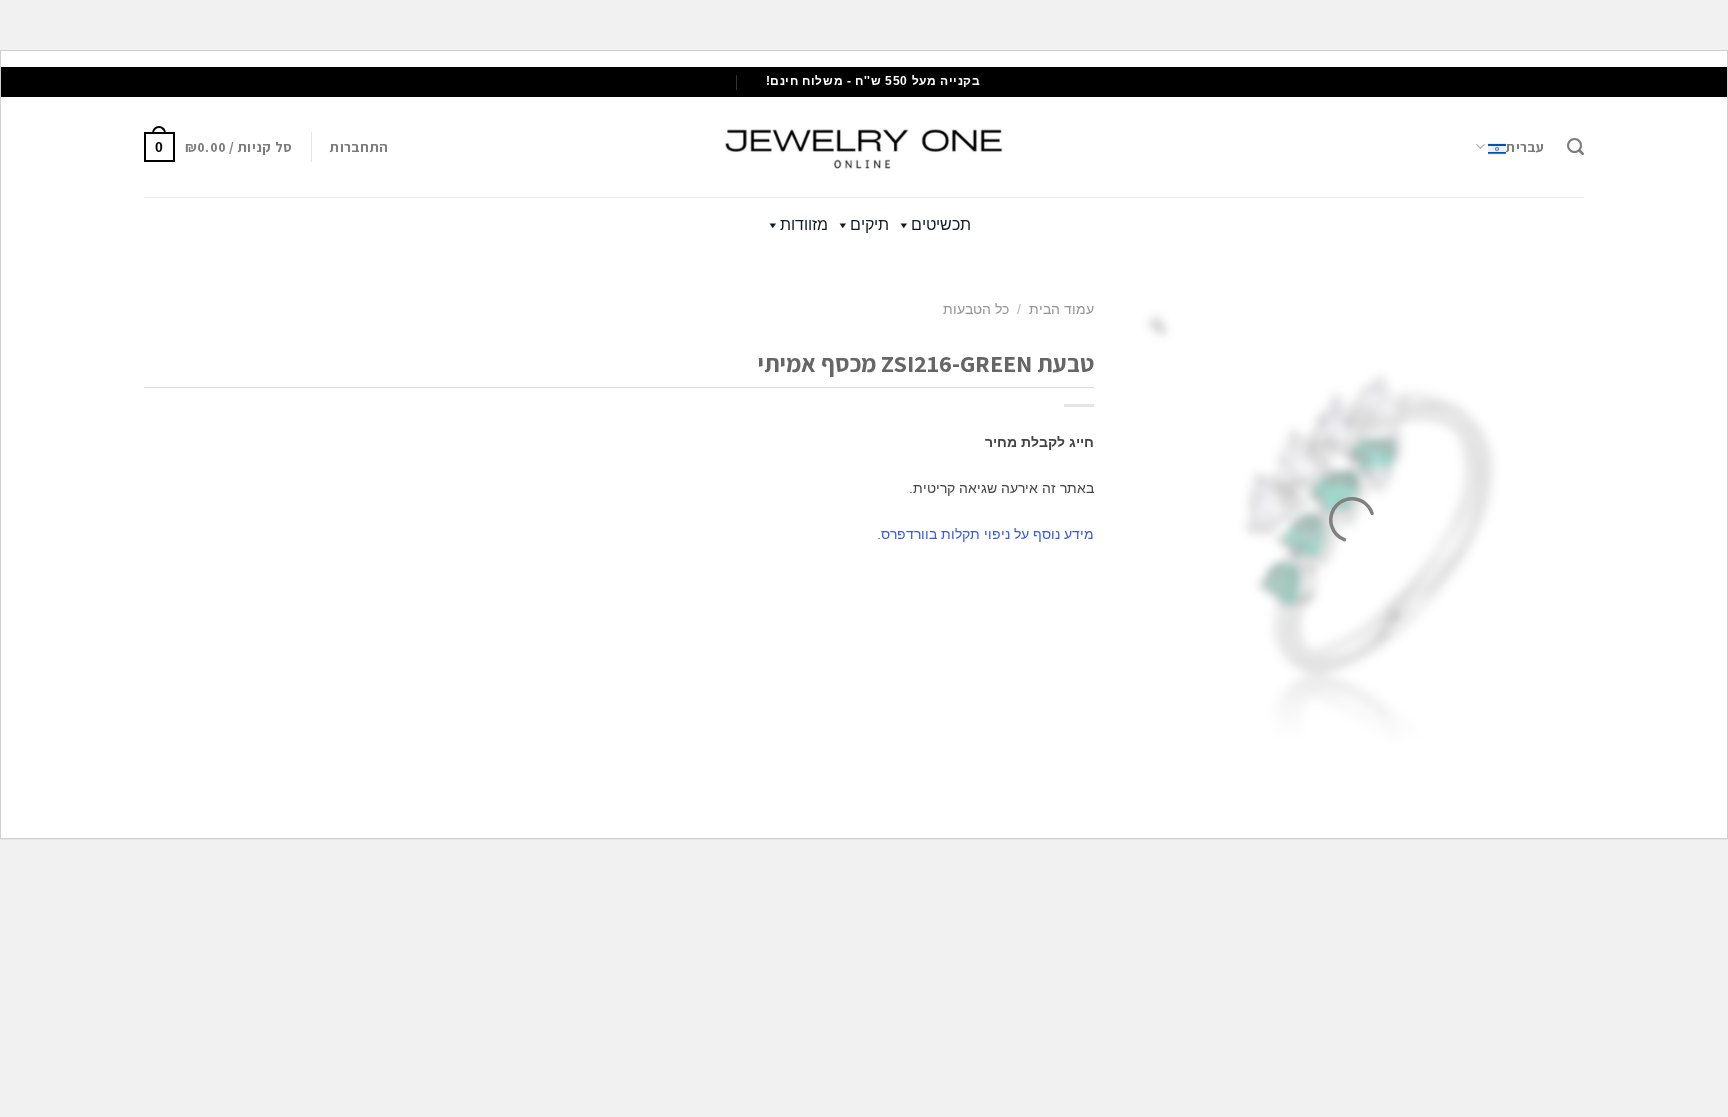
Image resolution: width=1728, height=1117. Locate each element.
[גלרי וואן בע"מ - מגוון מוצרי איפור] (864, 147)
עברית (1525, 147)
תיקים (869, 224)
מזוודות (804, 224)
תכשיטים (941, 224)
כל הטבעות (976, 309)
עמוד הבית (1061, 309)
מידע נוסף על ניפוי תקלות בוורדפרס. (985, 534)
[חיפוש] (1575, 147)
